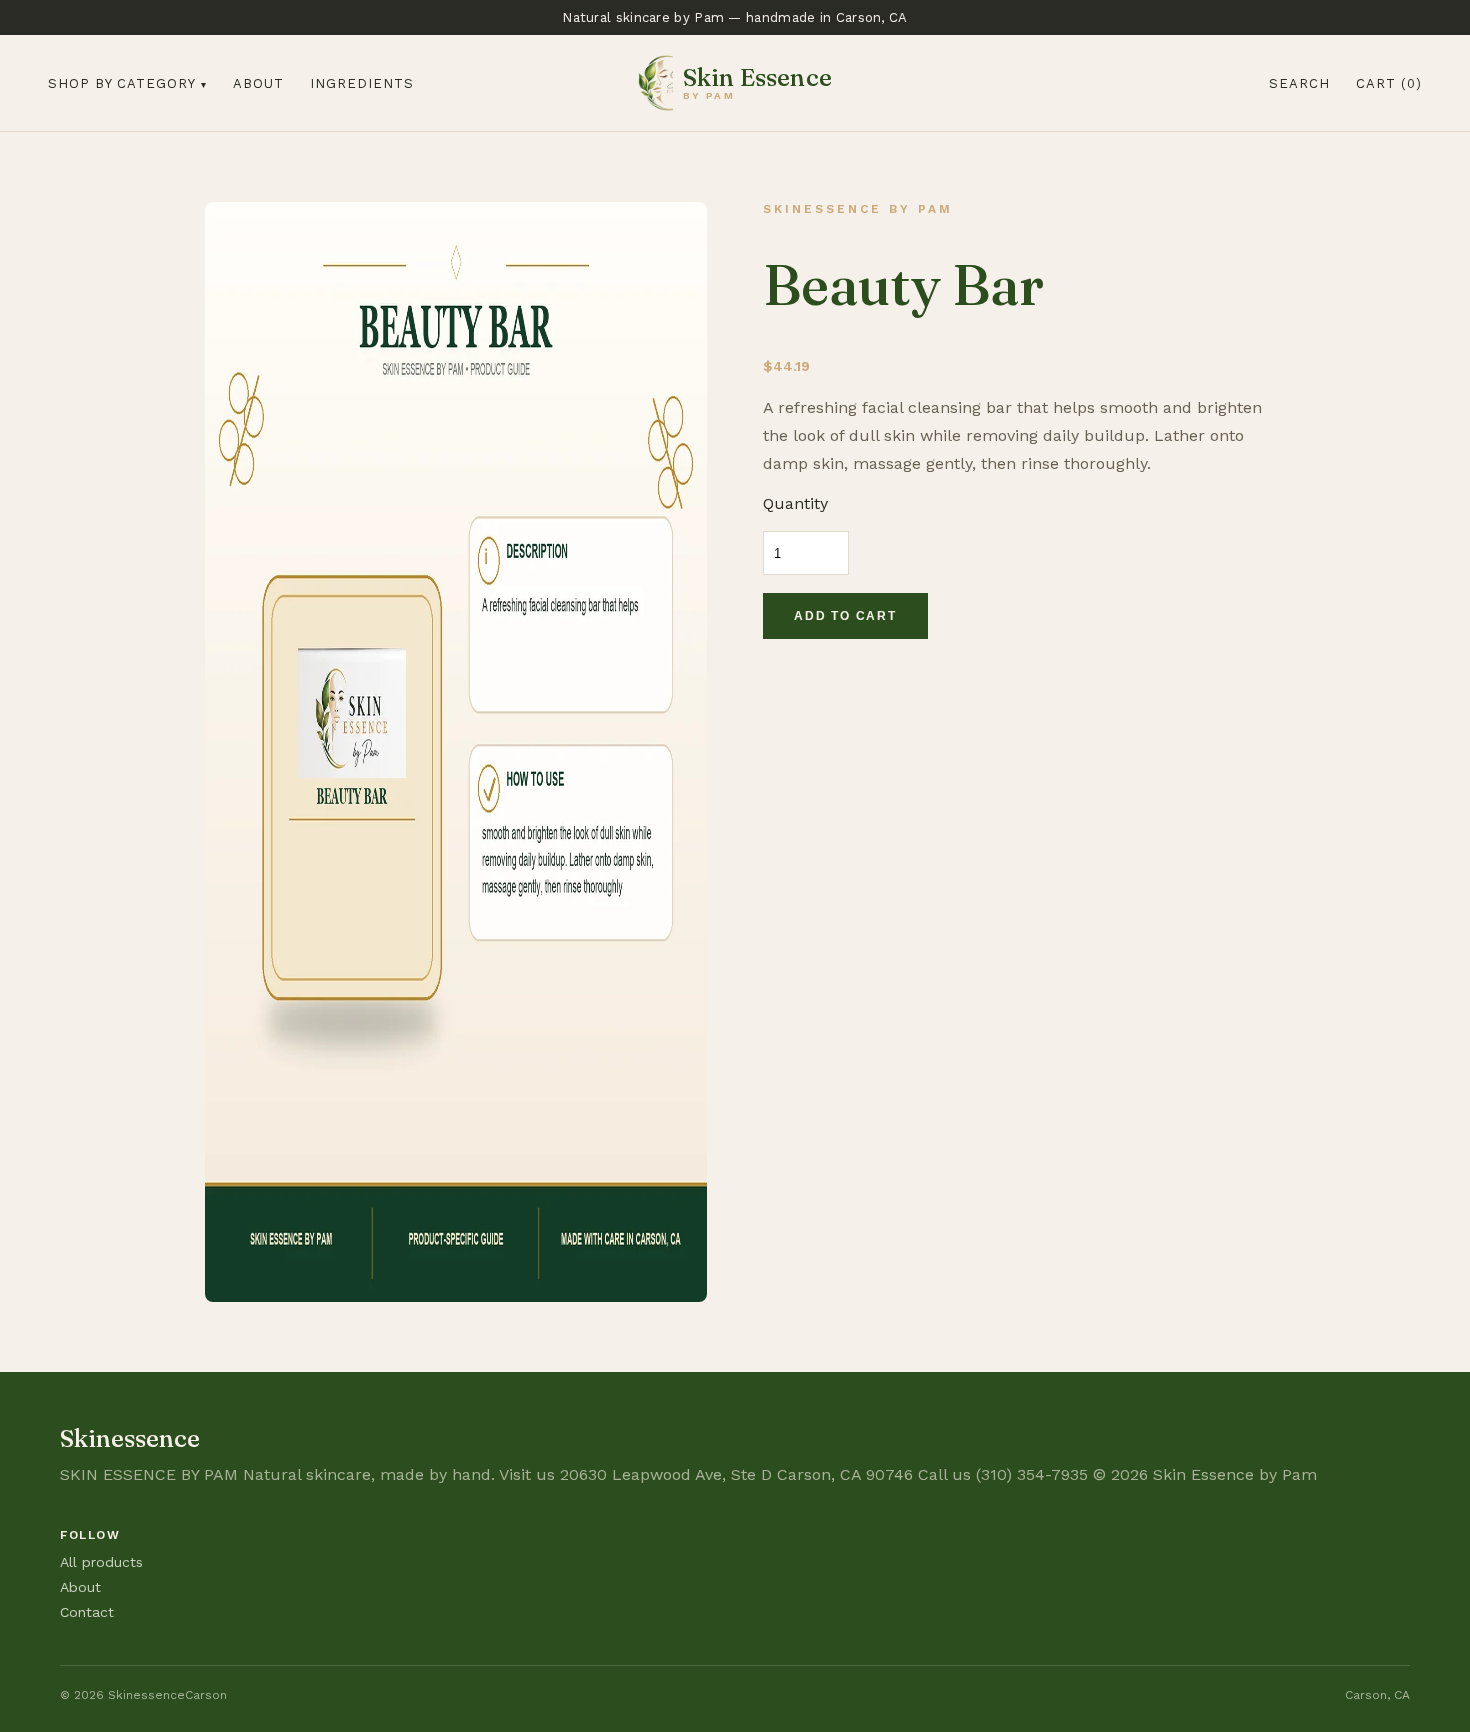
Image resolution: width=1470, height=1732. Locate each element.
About (258, 83)
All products (101, 1562)
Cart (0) (1389, 83)
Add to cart (845, 616)
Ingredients (362, 83)
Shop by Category (122, 83)
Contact (87, 1612)
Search (1299, 83)
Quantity (795, 503)
